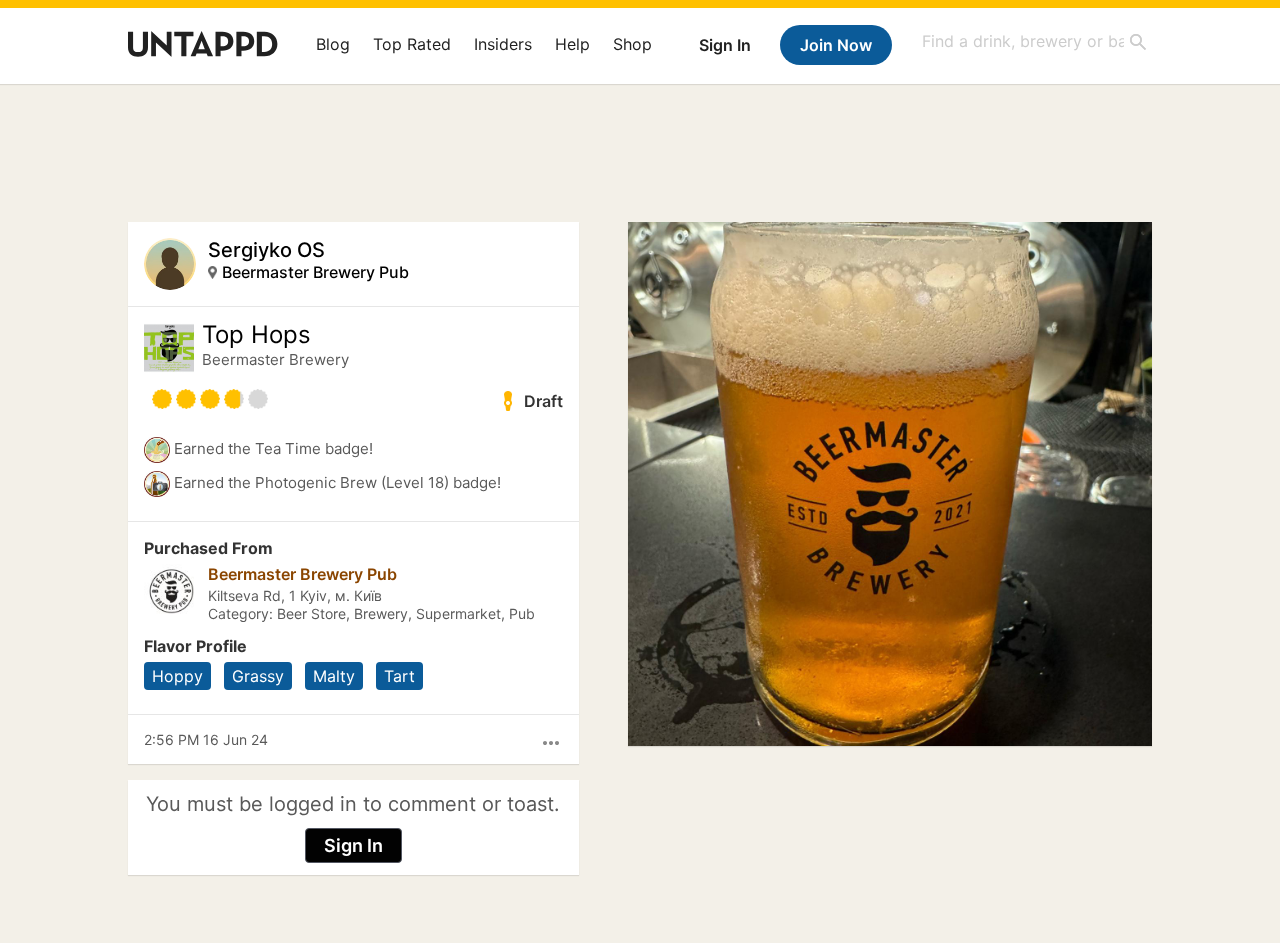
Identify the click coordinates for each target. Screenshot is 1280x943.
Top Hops (256, 335)
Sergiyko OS (266, 250)
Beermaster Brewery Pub (315, 272)
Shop (632, 44)
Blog (333, 44)
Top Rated (412, 44)
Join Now (836, 45)
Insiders (503, 44)
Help (572, 44)
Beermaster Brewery (275, 359)
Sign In (725, 45)
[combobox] (1035, 41)
